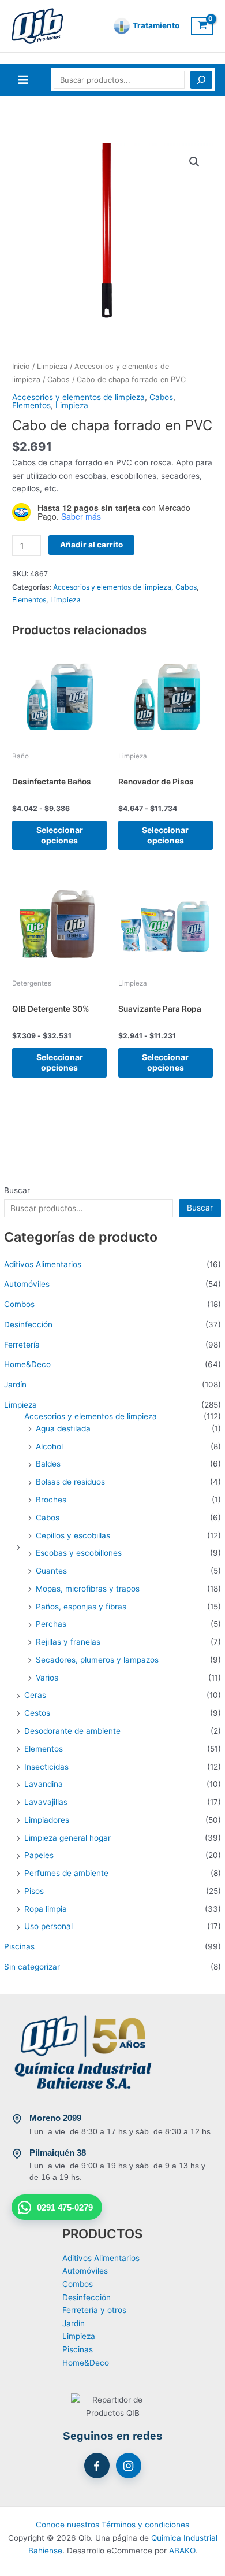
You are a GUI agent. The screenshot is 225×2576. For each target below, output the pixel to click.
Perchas (51, 1624)
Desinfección (28, 1324)
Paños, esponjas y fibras (81, 1607)
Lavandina (44, 1784)
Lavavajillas (46, 1802)
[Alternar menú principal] (23, 80)
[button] (194, 162)
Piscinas (19, 1946)
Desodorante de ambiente (72, 1731)
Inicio (21, 366)
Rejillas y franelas (68, 1642)
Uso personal (48, 1926)
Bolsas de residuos (70, 1482)
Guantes (51, 1571)
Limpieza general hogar (67, 1838)
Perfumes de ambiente (66, 1873)
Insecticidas (46, 1767)
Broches (51, 1500)
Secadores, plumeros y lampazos (97, 1660)
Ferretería (22, 1345)
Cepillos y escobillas (73, 1535)
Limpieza (20, 1405)
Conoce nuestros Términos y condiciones (112, 2525)
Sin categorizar (32, 1967)
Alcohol (49, 1446)
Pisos (34, 1891)
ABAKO (182, 2551)
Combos (19, 1304)
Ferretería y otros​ (94, 2310)
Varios (47, 1678)
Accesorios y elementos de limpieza (91, 1416)
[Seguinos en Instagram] (129, 2466)
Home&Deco (27, 1364)
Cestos (37, 1713)
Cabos (48, 1518)
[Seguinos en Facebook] (97, 2466)
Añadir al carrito (91, 545)
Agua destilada (63, 1428)
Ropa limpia (46, 1909)
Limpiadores (47, 1820)
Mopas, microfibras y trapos (88, 1589)
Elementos (44, 1749)
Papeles (39, 1855)
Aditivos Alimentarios (43, 1264)
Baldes (48, 1464)
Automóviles (27, 1284)
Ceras (35, 1695)
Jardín (15, 1385)
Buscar (17, 1190)
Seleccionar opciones (60, 835)
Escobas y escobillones (79, 1553)
